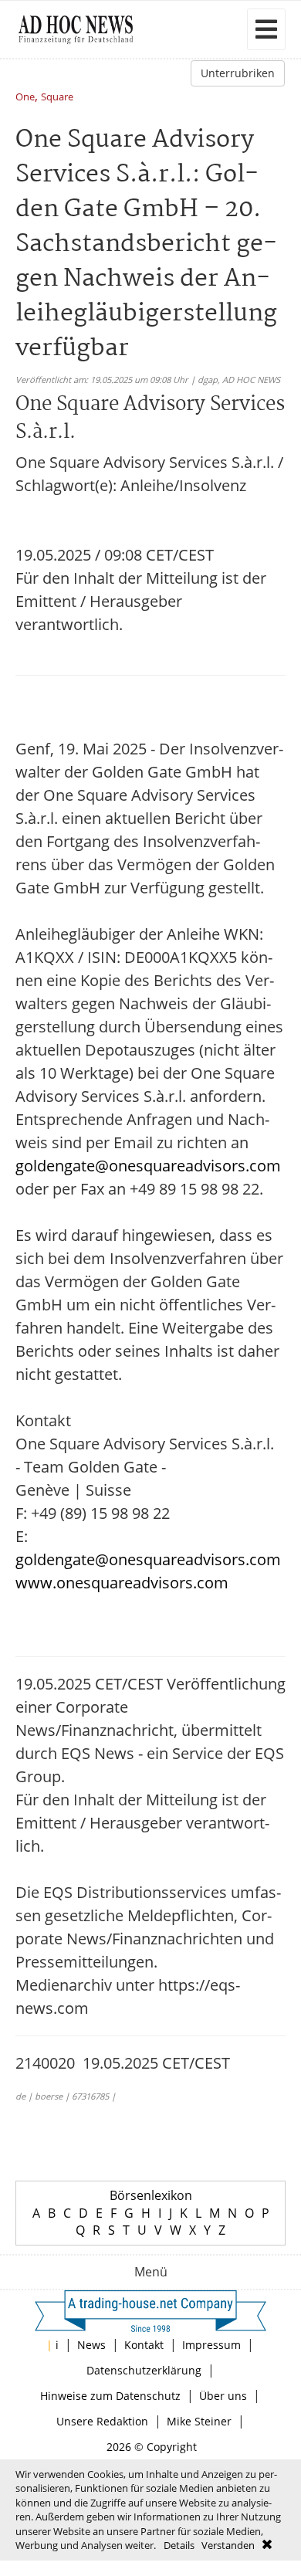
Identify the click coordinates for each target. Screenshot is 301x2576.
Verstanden (228, 2545)
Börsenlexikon (151, 2195)
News (91, 2345)
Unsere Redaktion (102, 2421)
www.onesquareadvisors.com (122, 1583)
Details (179, 2545)
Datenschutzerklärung (144, 2370)
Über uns (223, 2396)
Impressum (211, 2345)
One (25, 98)
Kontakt (144, 2345)
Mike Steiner (199, 2421)
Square (57, 98)
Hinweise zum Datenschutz (110, 2396)
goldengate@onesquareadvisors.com (148, 1166)
